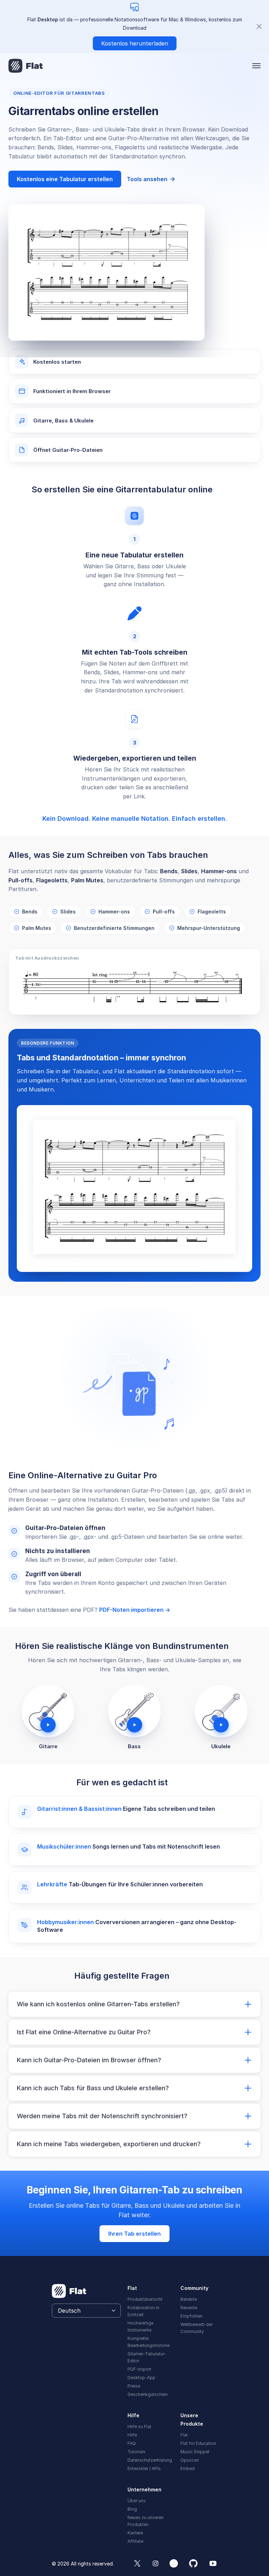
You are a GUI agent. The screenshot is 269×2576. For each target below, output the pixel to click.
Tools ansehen (151, 179)
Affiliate (135, 2541)
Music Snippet (195, 2452)
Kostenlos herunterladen (135, 43)
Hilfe (132, 2435)
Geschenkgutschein (148, 2394)
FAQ (132, 2443)
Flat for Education (198, 2443)
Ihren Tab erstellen (134, 2234)
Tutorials (136, 2452)
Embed (188, 2468)
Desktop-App (142, 2378)
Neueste (189, 2308)
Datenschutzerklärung (150, 2460)
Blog (132, 2509)
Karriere (135, 2533)
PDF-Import (139, 2369)
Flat (184, 2435)
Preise (134, 2386)
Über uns (137, 2501)
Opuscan (190, 2460)
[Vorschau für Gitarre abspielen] (48, 1711)
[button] (256, 66)
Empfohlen (191, 2316)
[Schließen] (259, 27)
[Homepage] (26, 66)
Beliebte (189, 2299)
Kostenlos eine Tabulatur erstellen (65, 179)
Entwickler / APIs (144, 2468)
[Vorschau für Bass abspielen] (134, 1711)
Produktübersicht (145, 2299)
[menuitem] (150, 2299)
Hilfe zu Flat (139, 2426)
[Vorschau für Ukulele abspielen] (221, 1711)
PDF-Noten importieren (135, 1610)
